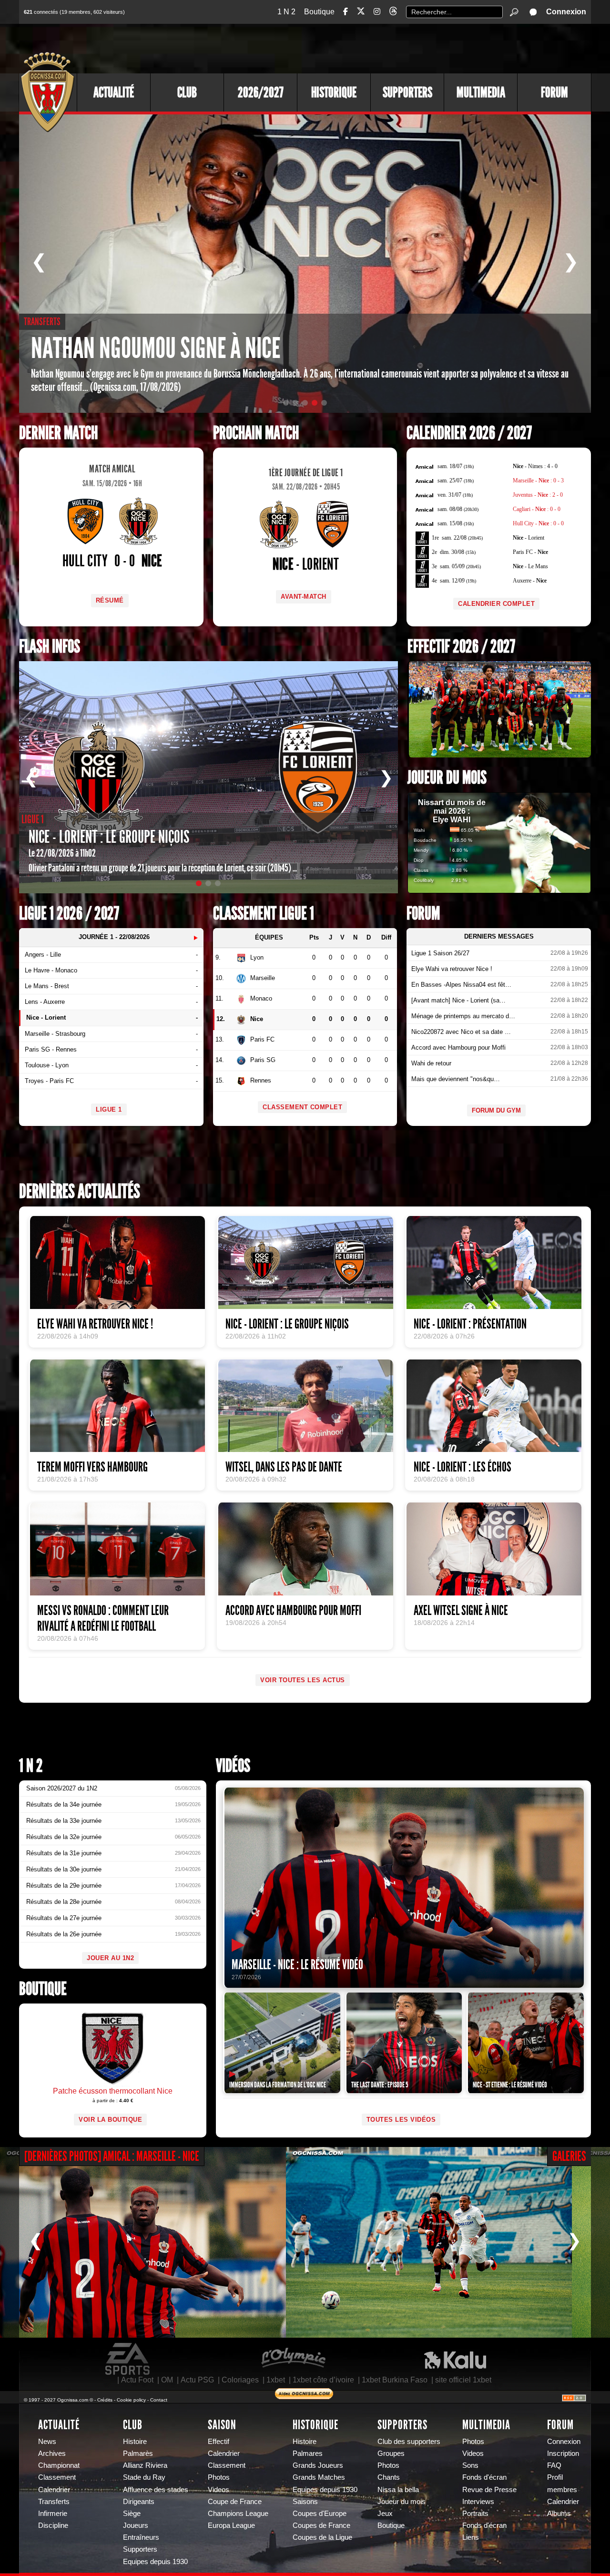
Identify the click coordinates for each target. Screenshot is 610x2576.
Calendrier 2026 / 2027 (469, 433)
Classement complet (302, 1107)
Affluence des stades (156, 2490)
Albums (559, 2514)
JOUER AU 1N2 (110, 1958)
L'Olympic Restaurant (293, 2359)
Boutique (319, 12)
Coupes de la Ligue (322, 2537)
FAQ (554, 2465)
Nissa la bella (398, 2490)
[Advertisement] (417, 48)
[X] (361, 13)
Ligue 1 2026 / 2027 (69, 914)
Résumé (110, 600)
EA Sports (128, 2359)
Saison (222, 2425)
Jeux (385, 2514)
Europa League (231, 2525)
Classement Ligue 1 (264, 914)
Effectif (219, 2442)
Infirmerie (53, 2514)
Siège (132, 2514)
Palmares (308, 2453)
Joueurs (136, 2525)
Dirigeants (139, 2502)
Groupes (391, 2453)
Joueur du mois (447, 778)
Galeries (569, 2156)
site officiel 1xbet (463, 2380)
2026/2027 (261, 92)
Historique (334, 92)
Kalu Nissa (455, 2359)
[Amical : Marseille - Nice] (143, 2242)
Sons (470, 2465)
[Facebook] (346, 12)
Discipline (53, 2525)
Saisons (305, 2502)
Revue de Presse (489, 2490)
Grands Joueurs (318, 2465)
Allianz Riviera (145, 2465)
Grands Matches (319, 2477)
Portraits (475, 2514)
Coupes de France (321, 2525)
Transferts (54, 2502)
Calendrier (54, 2490)
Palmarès (138, 2453)
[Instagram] (377, 12)
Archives (52, 2453)
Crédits (105, 2400)
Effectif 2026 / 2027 (461, 647)
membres (562, 2490)
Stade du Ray (144, 2477)
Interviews (478, 2502)
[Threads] (393, 13)
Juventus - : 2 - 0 (538, 495)
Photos (219, 2477)
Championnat (59, 2465)
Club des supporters (409, 2442)
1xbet (276, 2380)
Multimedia (481, 92)
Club (187, 92)
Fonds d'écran (484, 2477)
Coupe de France (235, 2502)
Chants (389, 2477)
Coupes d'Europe (320, 2514)
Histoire (135, 2442)
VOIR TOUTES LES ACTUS (303, 1680)
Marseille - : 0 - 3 (538, 480)
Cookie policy (131, 2400)
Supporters (407, 92)
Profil (555, 2477)
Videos (219, 2490)
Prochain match (256, 433)
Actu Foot (137, 2380)
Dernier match (58, 433)
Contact (159, 2400)
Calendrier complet (496, 604)
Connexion (566, 12)
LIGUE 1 (109, 1109)
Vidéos (233, 1766)
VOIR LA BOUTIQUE (110, 2120)
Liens (471, 2537)
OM (167, 2380)
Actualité (114, 92)
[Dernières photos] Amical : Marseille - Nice (112, 2156)
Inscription (563, 2453)
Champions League (238, 2514)
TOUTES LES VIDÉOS (401, 2120)
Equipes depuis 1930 (155, 2562)
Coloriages (240, 2380)
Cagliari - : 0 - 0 (537, 509)
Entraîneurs (141, 2537)
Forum (554, 92)
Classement (57, 2477)
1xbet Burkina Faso (395, 2380)
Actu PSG (197, 2380)
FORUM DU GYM (496, 1110)
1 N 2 (286, 12)
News (47, 2442)
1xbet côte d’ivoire (323, 2380)
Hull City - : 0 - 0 (538, 523)
